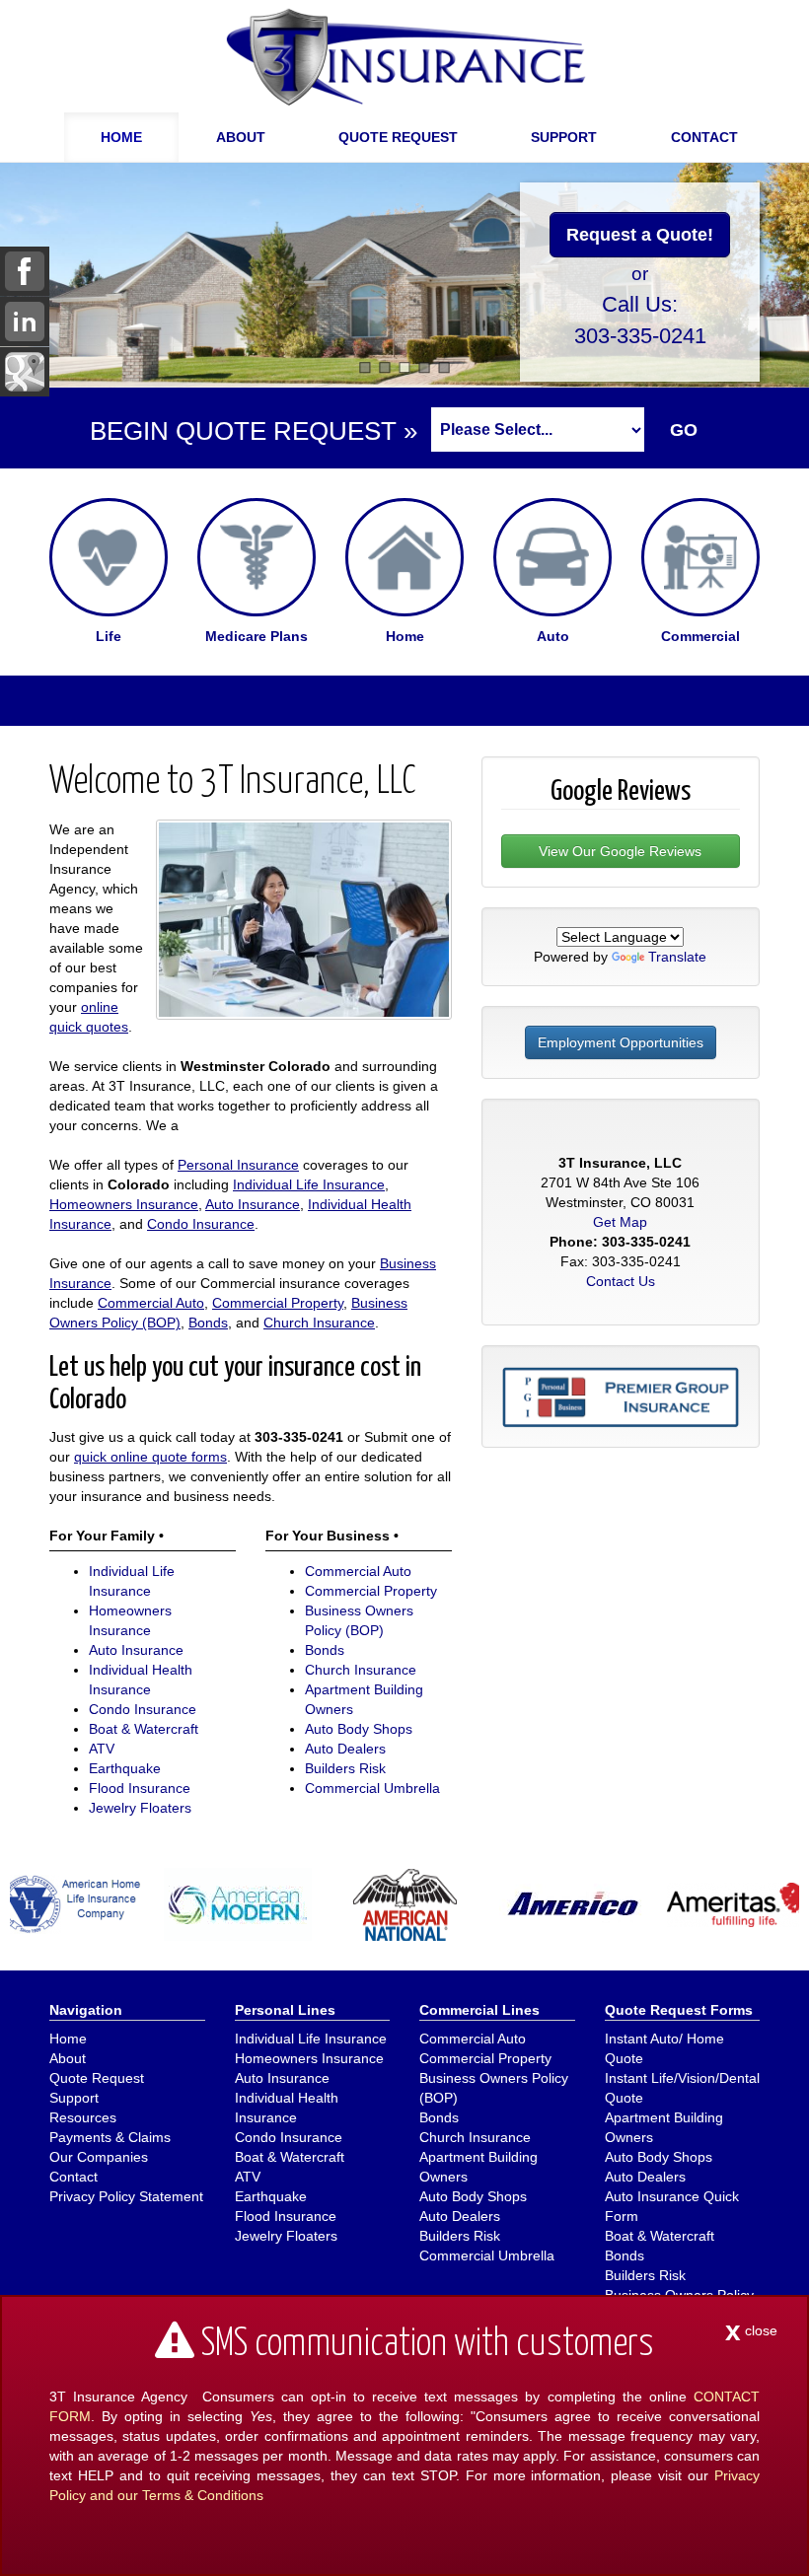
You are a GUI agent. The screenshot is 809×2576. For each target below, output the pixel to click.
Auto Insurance (253, 1204)
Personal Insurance (238, 1165)
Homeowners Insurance (124, 1204)
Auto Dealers (345, 1749)
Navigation (86, 2010)
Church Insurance (319, 1323)
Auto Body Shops (359, 1729)
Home (121, 137)
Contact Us (621, 1281)
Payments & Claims (110, 2137)
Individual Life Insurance (309, 1184)
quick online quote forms (150, 1457)
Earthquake (125, 1768)
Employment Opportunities (621, 1042)
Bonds (208, 1323)
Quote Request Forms (679, 2010)
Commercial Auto (151, 1303)
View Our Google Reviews (620, 851)
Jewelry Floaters (140, 1808)
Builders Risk (345, 1768)
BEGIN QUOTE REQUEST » (254, 431)
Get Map (620, 1222)
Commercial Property (278, 1303)
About (68, 2058)
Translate (677, 957)
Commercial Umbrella (372, 1788)
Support (74, 2098)
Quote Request (97, 2078)
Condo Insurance (201, 1224)
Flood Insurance (140, 1788)
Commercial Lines (479, 2010)
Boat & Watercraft (144, 1729)
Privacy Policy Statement (126, 2196)
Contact (704, 137)
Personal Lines (285, 2010)
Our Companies (99, 2157)
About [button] (241, 137)
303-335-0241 (640, 336)
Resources (83, 2117)
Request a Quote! (640, 235)
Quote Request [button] (398, 137)
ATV (102, 1749)
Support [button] (564, 137)
